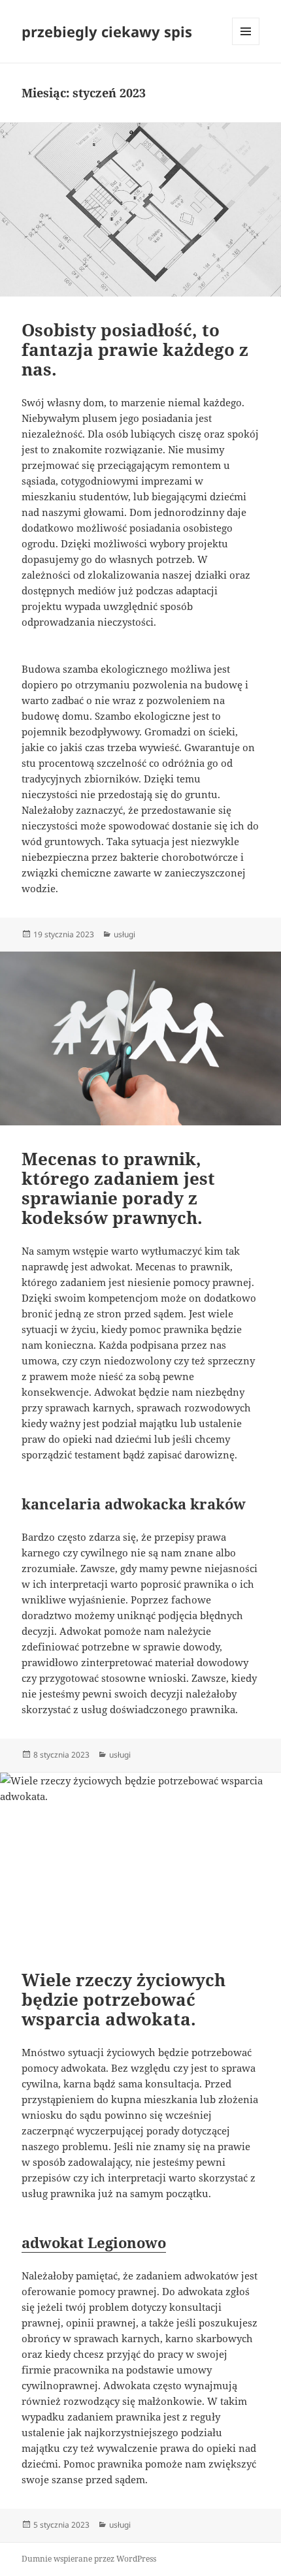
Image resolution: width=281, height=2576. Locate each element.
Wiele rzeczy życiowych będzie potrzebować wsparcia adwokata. (124, 1999)
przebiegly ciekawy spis (107, 31)
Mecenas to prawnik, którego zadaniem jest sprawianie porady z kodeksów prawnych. (118, 1188)
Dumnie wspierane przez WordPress (89, 2559)
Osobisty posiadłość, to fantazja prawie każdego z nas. (135, 349)
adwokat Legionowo (94, 2242)
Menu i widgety (246, 45)
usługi (124, 934)
